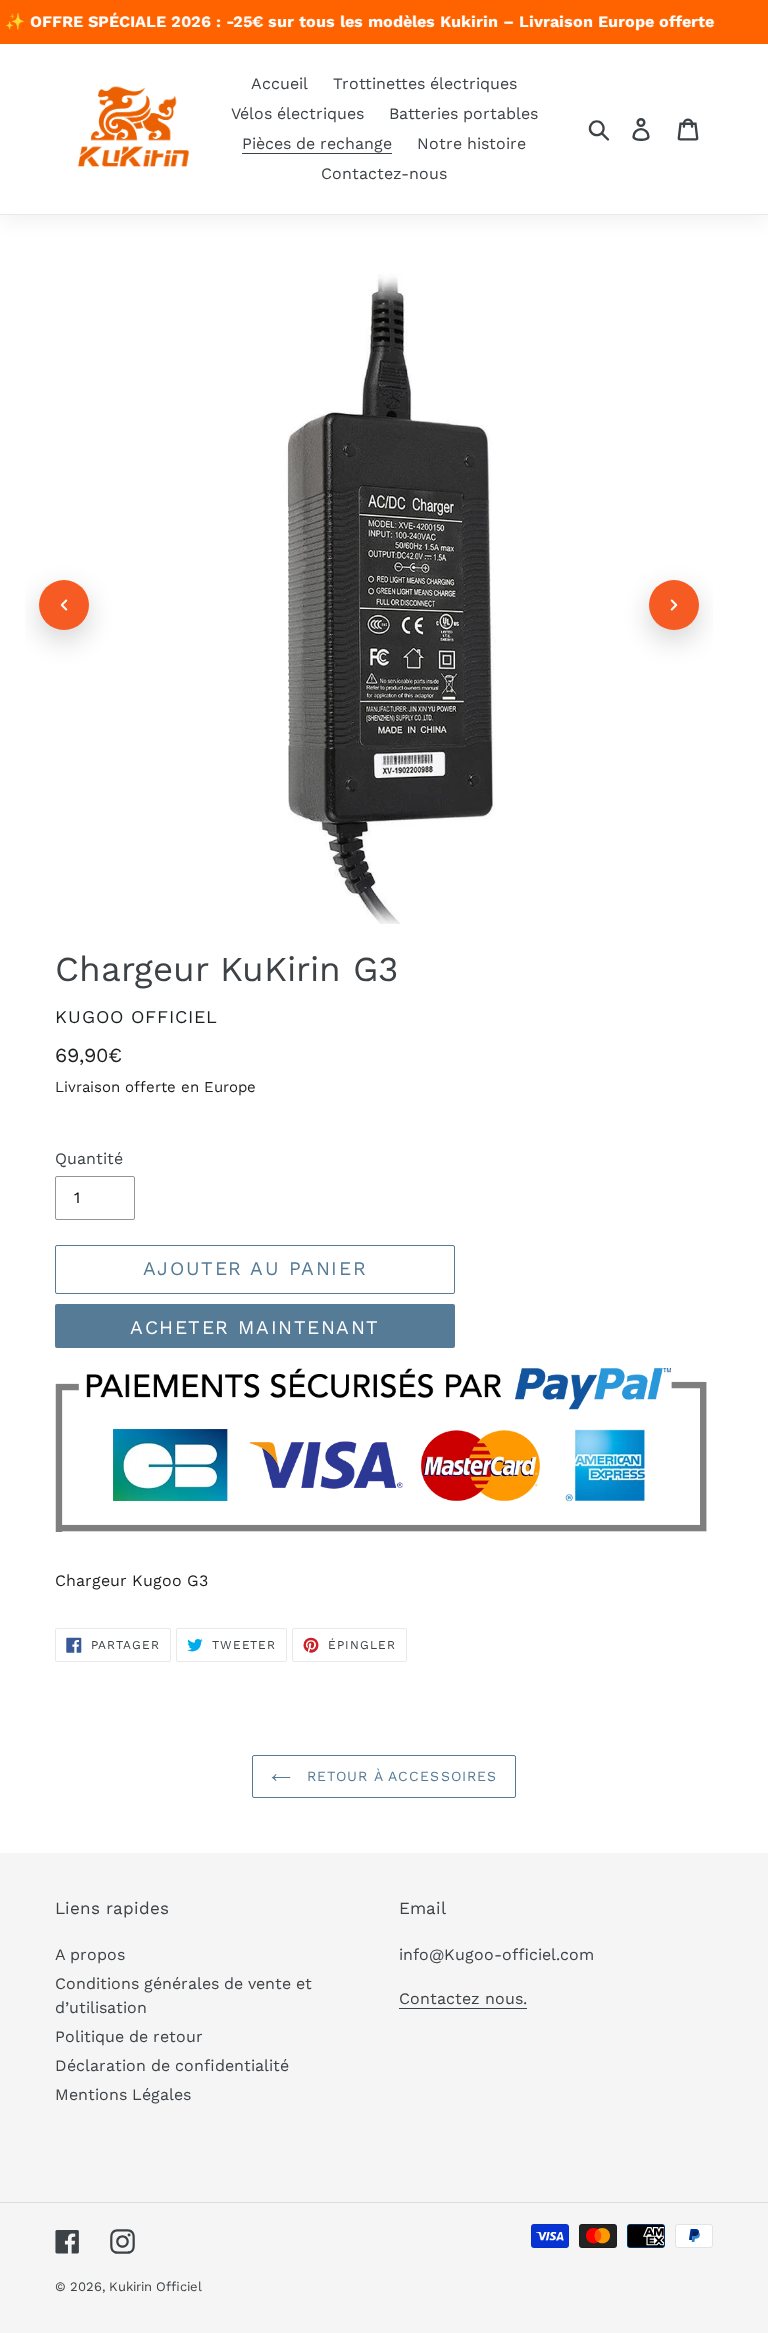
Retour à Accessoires (399, 1776)
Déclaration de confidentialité (172, 2065)
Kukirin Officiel (155, 2286)
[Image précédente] (64, 605)
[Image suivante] (674, 605)
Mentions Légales (123, 2094)
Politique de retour (129, 2036)
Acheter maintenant (255, 1327)
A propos (90, 1954)
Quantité (89, 1158)
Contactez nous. (463, 1998)
